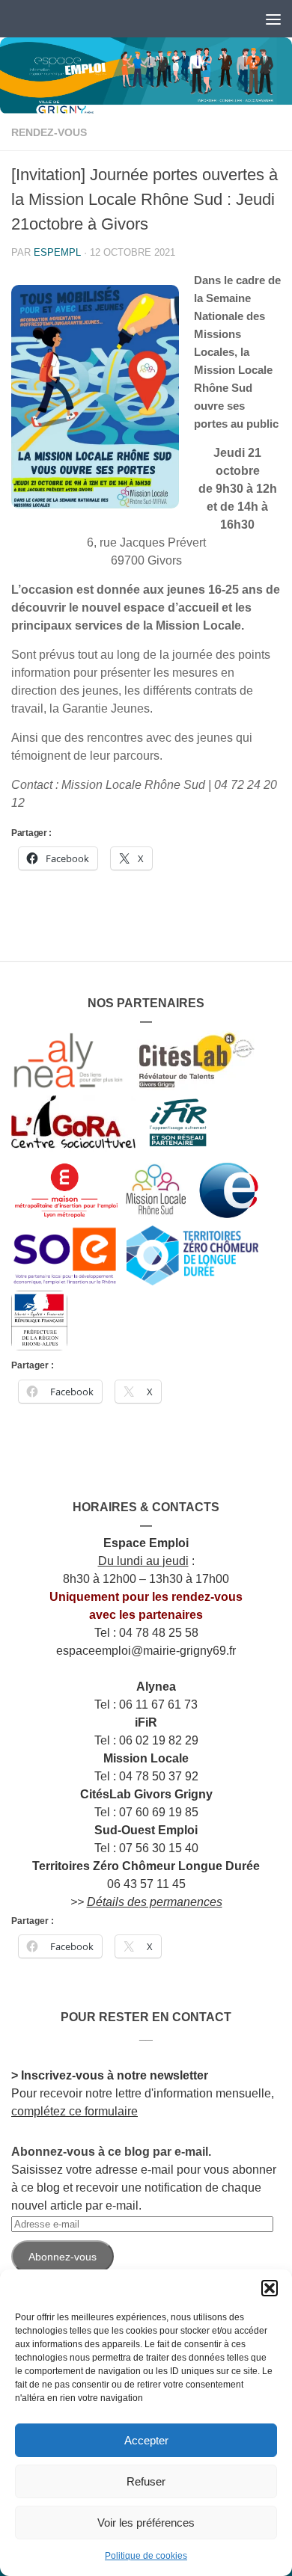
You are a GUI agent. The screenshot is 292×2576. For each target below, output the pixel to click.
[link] (146, 76)
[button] (270, 2288)
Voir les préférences (146, 2523)
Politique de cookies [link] (146, 2556)
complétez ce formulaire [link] (74, 2111)
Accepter (146, 2440)
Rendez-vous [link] (49, 132)
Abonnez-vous (63, 2257)
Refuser (146, 2481)
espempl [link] (57, 252)
